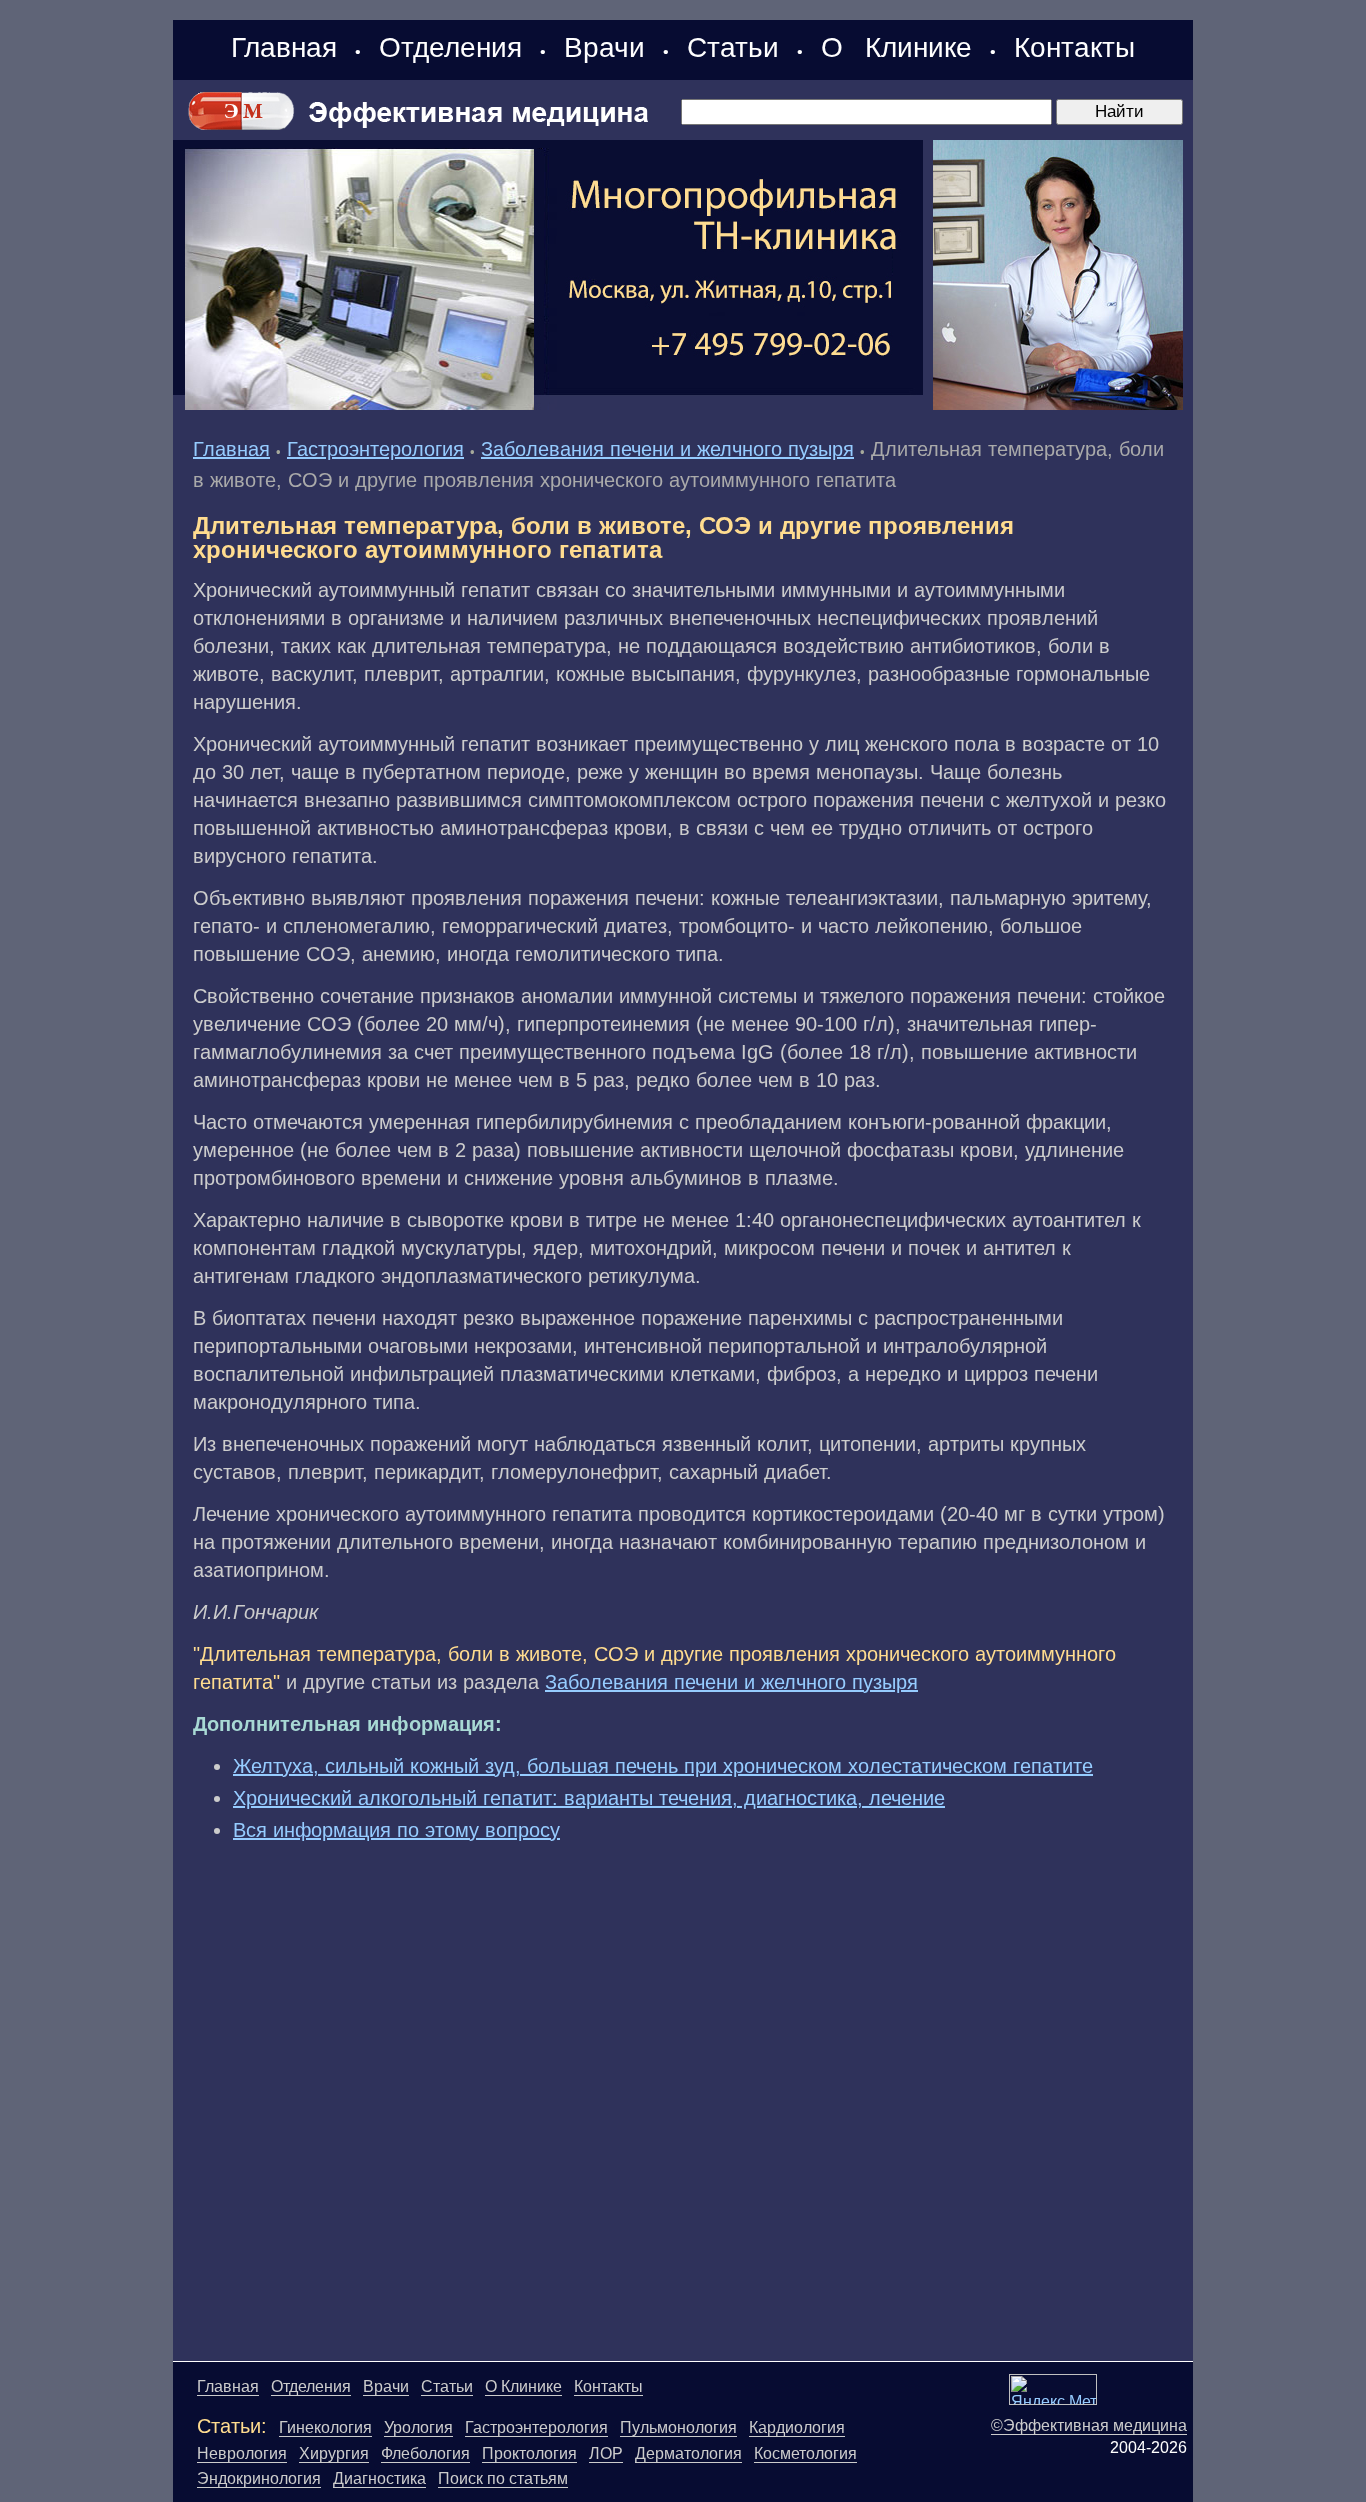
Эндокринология (259, 2478)
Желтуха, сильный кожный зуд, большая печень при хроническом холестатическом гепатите (663, 1766)
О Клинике (896, 47)
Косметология (805, 2453)
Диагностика (379, 2478)
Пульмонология (678, 2427)
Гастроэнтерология (375, 449)
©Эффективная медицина (1089, 2425)
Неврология (242, 2453)
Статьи (733, 47)
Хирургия (334, 2453)
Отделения (450, 47)
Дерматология (688, 2453)
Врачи (604, 47)
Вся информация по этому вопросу (396, 1830)
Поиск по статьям (503, 2478)
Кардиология (797, 2427)
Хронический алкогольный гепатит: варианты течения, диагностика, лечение (589, 1798)
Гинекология (325, 2427)
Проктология (529, 2453)
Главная (284, 47)
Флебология (425, 2453)
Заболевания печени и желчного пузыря (667, 449)
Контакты (1074, 47)
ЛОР (606, 2453)
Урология (418, 2427)
